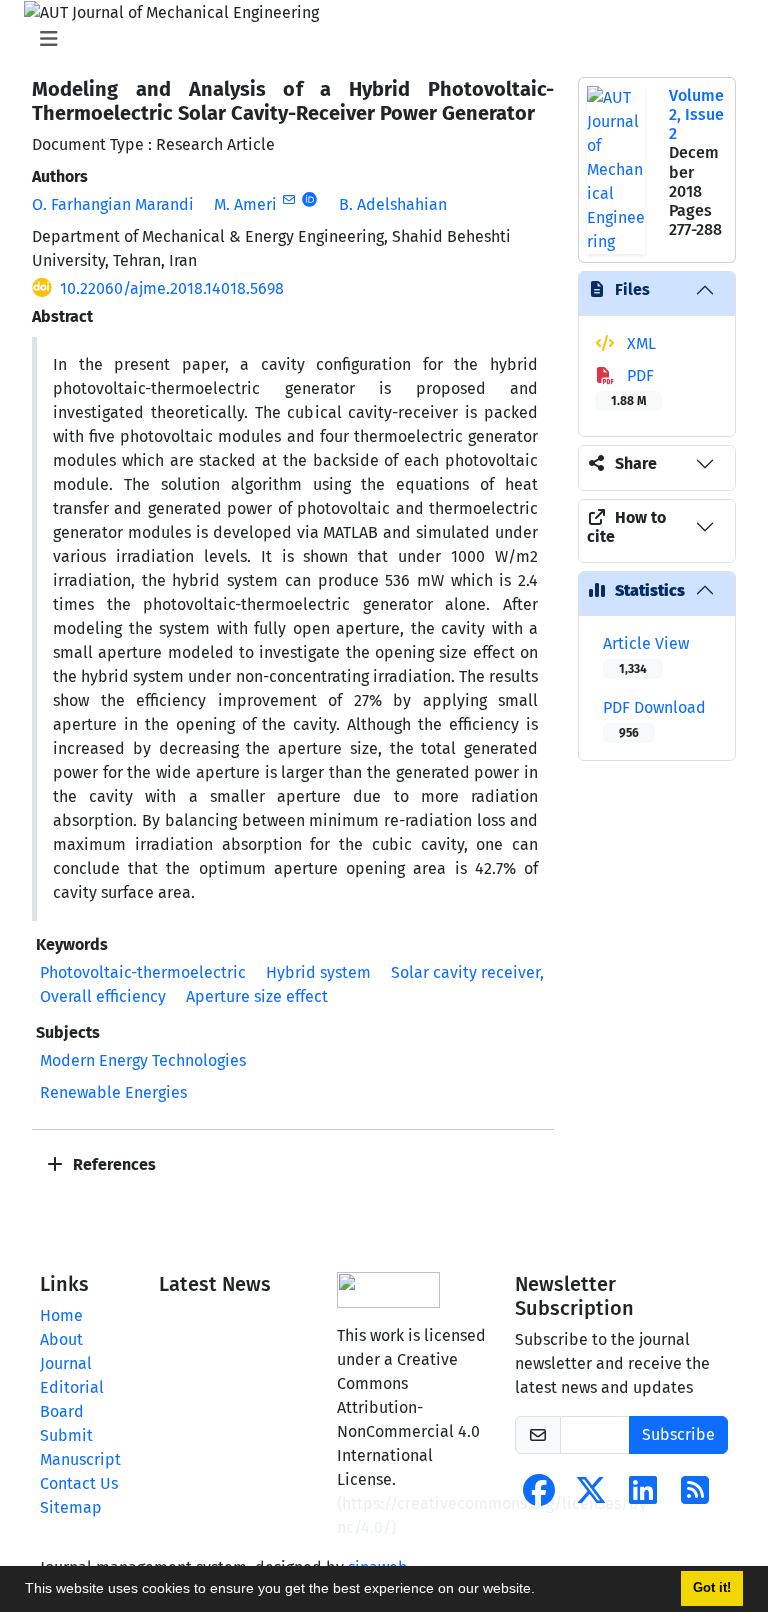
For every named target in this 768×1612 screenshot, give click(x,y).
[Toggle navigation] (378, 39)
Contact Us (79, 1483)
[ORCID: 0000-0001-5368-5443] (309, 200)
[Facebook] (539, 1496)
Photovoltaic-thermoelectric (143, 972)
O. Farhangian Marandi (113, 204)
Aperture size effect (257, 996)
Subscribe (678, 1434)
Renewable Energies (113, 1092)
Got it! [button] (712, 1588)
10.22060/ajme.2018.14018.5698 (172, 288)
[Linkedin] (643, 1496)
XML (639, 343)
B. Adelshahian (393, 204)
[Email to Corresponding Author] (288, 200)
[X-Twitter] (591, 1496)
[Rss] (695, 1496)
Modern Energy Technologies (143, 1060)
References (112, 1164)
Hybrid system (318, 972)
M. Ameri (245, 204)
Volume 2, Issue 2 (696, 114)
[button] (542, 1591)
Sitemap (71, 1507)
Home (61, 1315)
